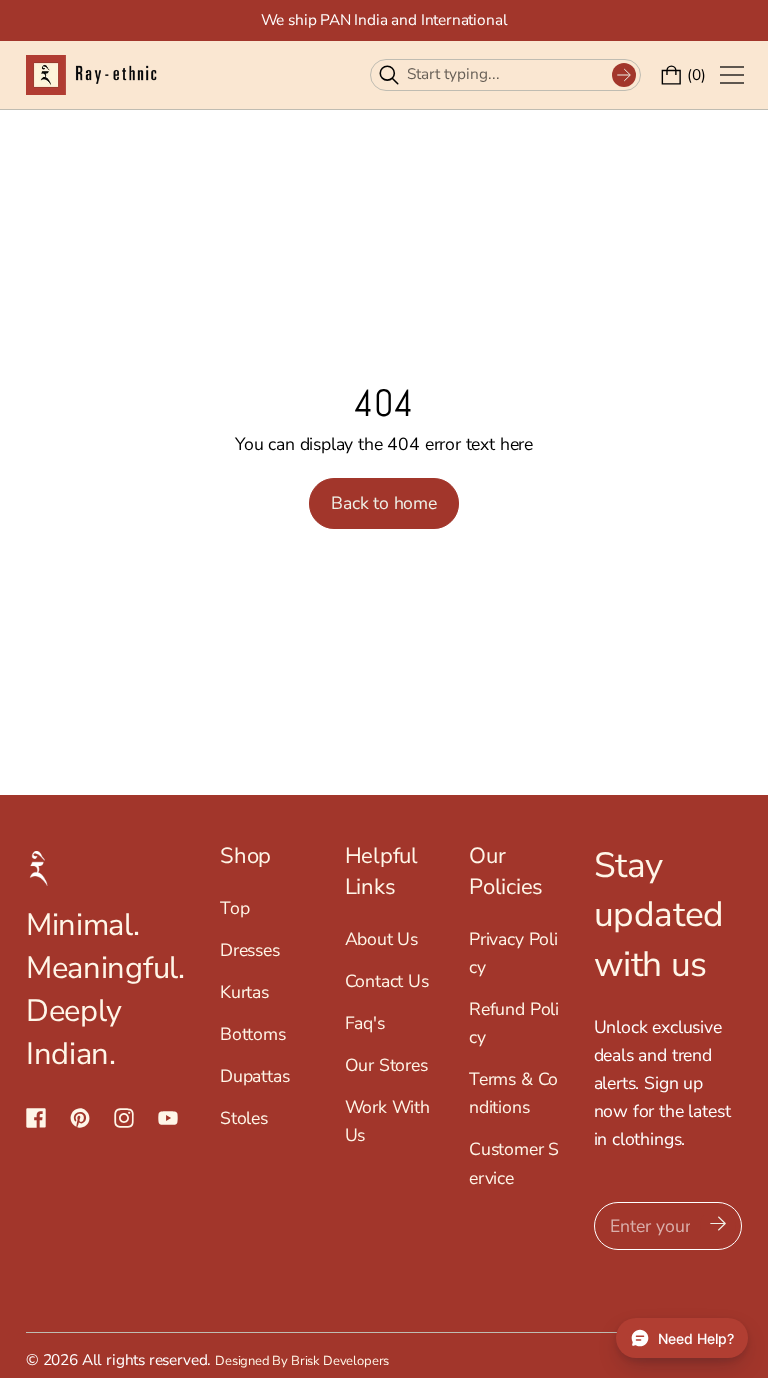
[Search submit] (624, 75)
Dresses (250, 950)
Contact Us (387, 981)
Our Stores (386, 1065)
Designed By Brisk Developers (302, 1361)
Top (234, 908)
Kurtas (244, 992)
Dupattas (255, 1076)
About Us (382, 939)
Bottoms (253, 1034)
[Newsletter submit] (718, 1226)
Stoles (244, 1118)
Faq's (365, 1023)
